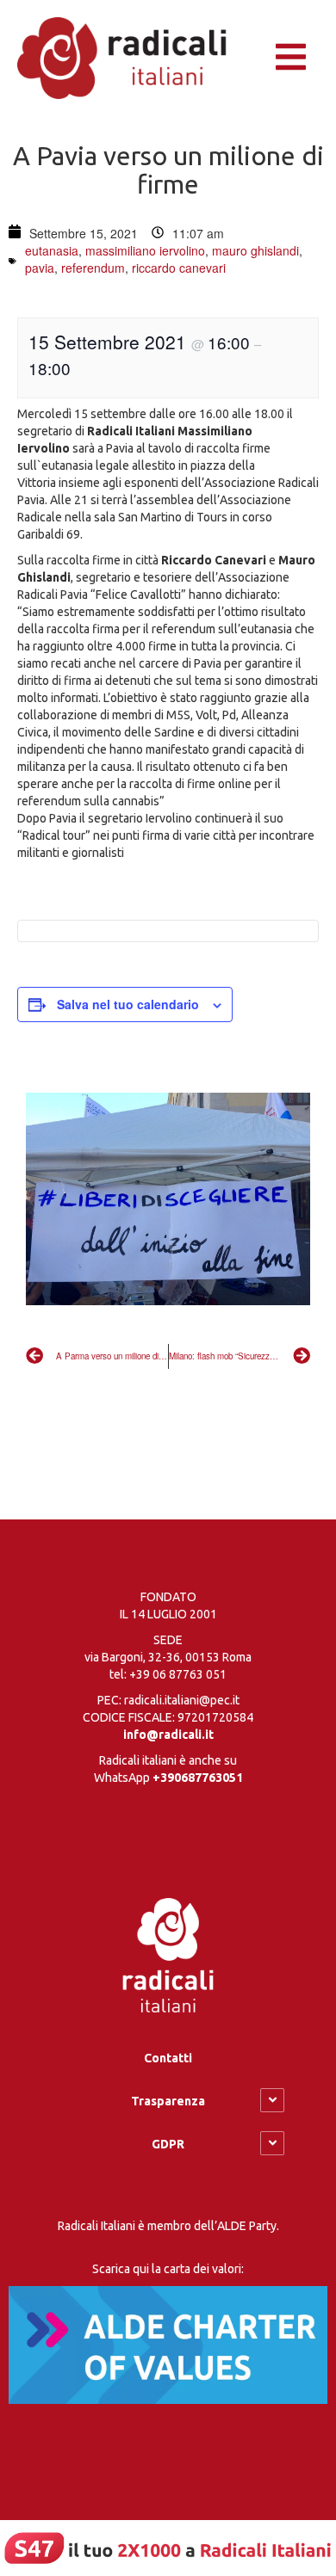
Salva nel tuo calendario (128, 1004)
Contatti (168, 2058)
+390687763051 (198, 1778)
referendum (93, 268)
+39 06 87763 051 (178, 1674)
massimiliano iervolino (145, 250)
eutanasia (52, 250)
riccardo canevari (179, 268)
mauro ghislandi (255, 250)
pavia (40, 268)
